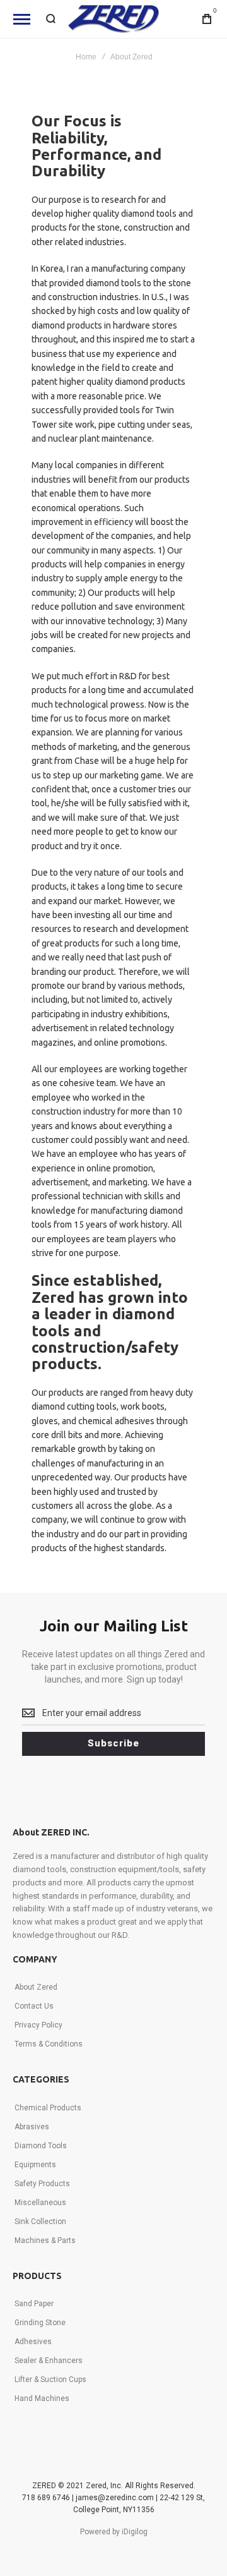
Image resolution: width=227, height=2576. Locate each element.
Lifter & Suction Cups (50, 2379)
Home (86, 57)
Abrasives (32, 2127)
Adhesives (33, 2342)
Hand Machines (42, 2398)
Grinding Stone (40, 2323)
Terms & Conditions (49, 2044)
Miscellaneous (40, 2203)
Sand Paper (34, 2304)
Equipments (35, 2165)
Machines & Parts (45, 2240)
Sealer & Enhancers (49, 2361)
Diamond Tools (41, 2146)
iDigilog (135, 2532)
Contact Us (34, 2006)
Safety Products (42, 2184)
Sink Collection (40, 2222)
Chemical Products (48, 2108)
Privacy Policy (38, 2025)
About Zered (36, 1987)
